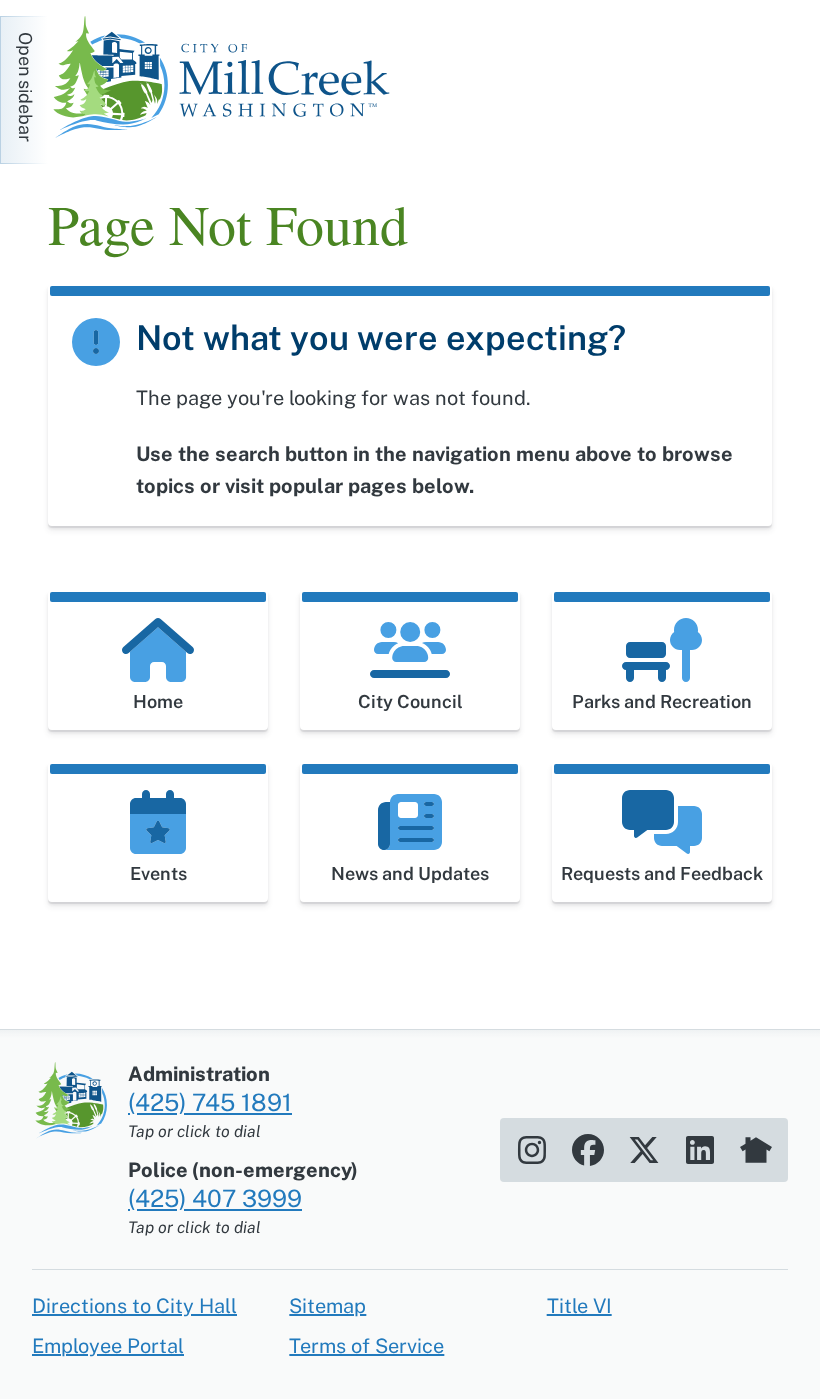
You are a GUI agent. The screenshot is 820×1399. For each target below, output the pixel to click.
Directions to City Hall (134, 1306)
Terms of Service (366, 1346)
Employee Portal (108, 1346)
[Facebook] (588, 1150)
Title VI (579, 1306)
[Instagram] (532, 1150)
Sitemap (327, 1306)
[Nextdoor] (756, 1150)
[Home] (228, 80)
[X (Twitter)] (644, 1150)
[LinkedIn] (700, 1150)
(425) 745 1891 (210, 1102)
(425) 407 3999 (215, 1198)
